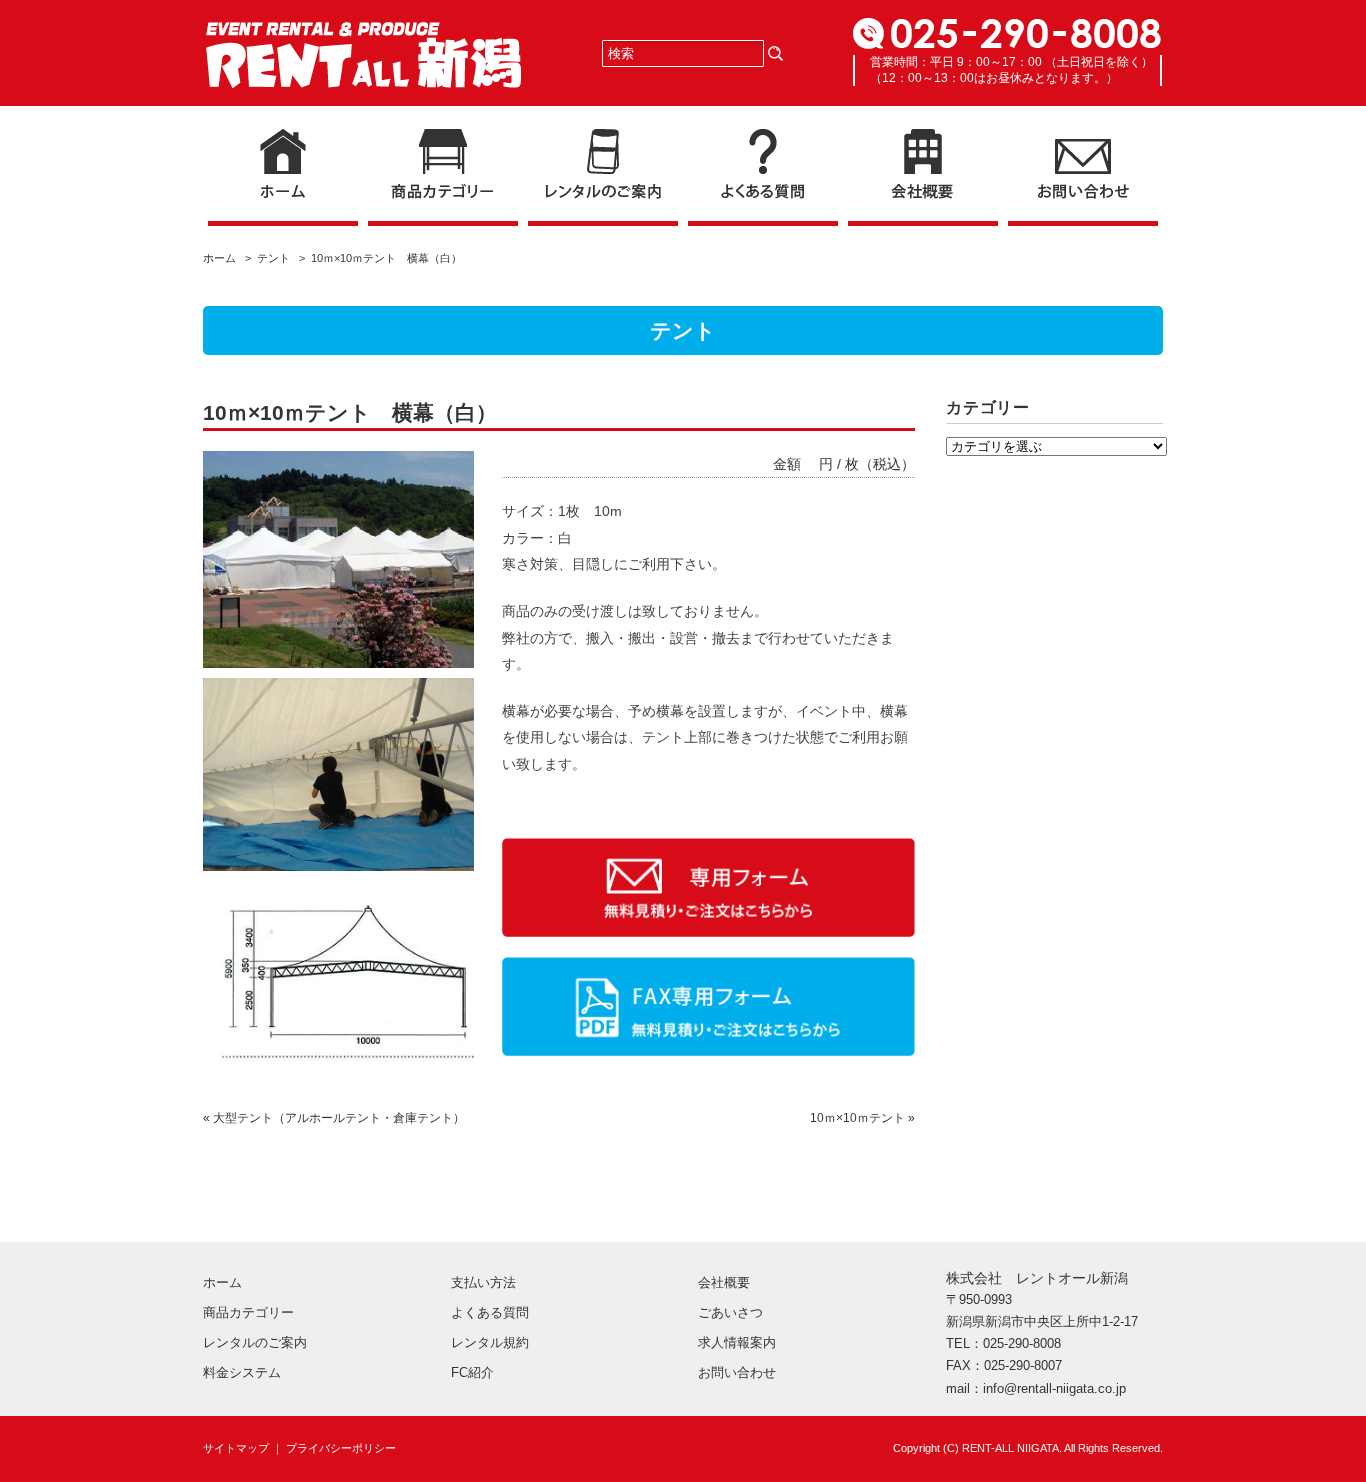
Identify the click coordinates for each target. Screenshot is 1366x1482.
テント (273, 258)
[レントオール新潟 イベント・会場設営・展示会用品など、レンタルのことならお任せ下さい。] (363, 37)
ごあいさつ (730, 1312)
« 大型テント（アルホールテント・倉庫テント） (334, 1118)
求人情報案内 (737, 1342)
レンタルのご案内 (255, 1342)
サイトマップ (236, 1448)
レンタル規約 (490, 1342)
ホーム (222, 258)
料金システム (242, 1372)
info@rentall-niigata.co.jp (1054, 1388)
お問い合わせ (737, 1372)
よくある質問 (490, 1312)
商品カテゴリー (248, 1312)
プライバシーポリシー (341, 1448)
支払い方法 (483, 1282)
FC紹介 (472, 1372)
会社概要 (724, 1282)
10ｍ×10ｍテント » (862, 1118)
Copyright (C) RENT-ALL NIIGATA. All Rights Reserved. (1028, 1448)
